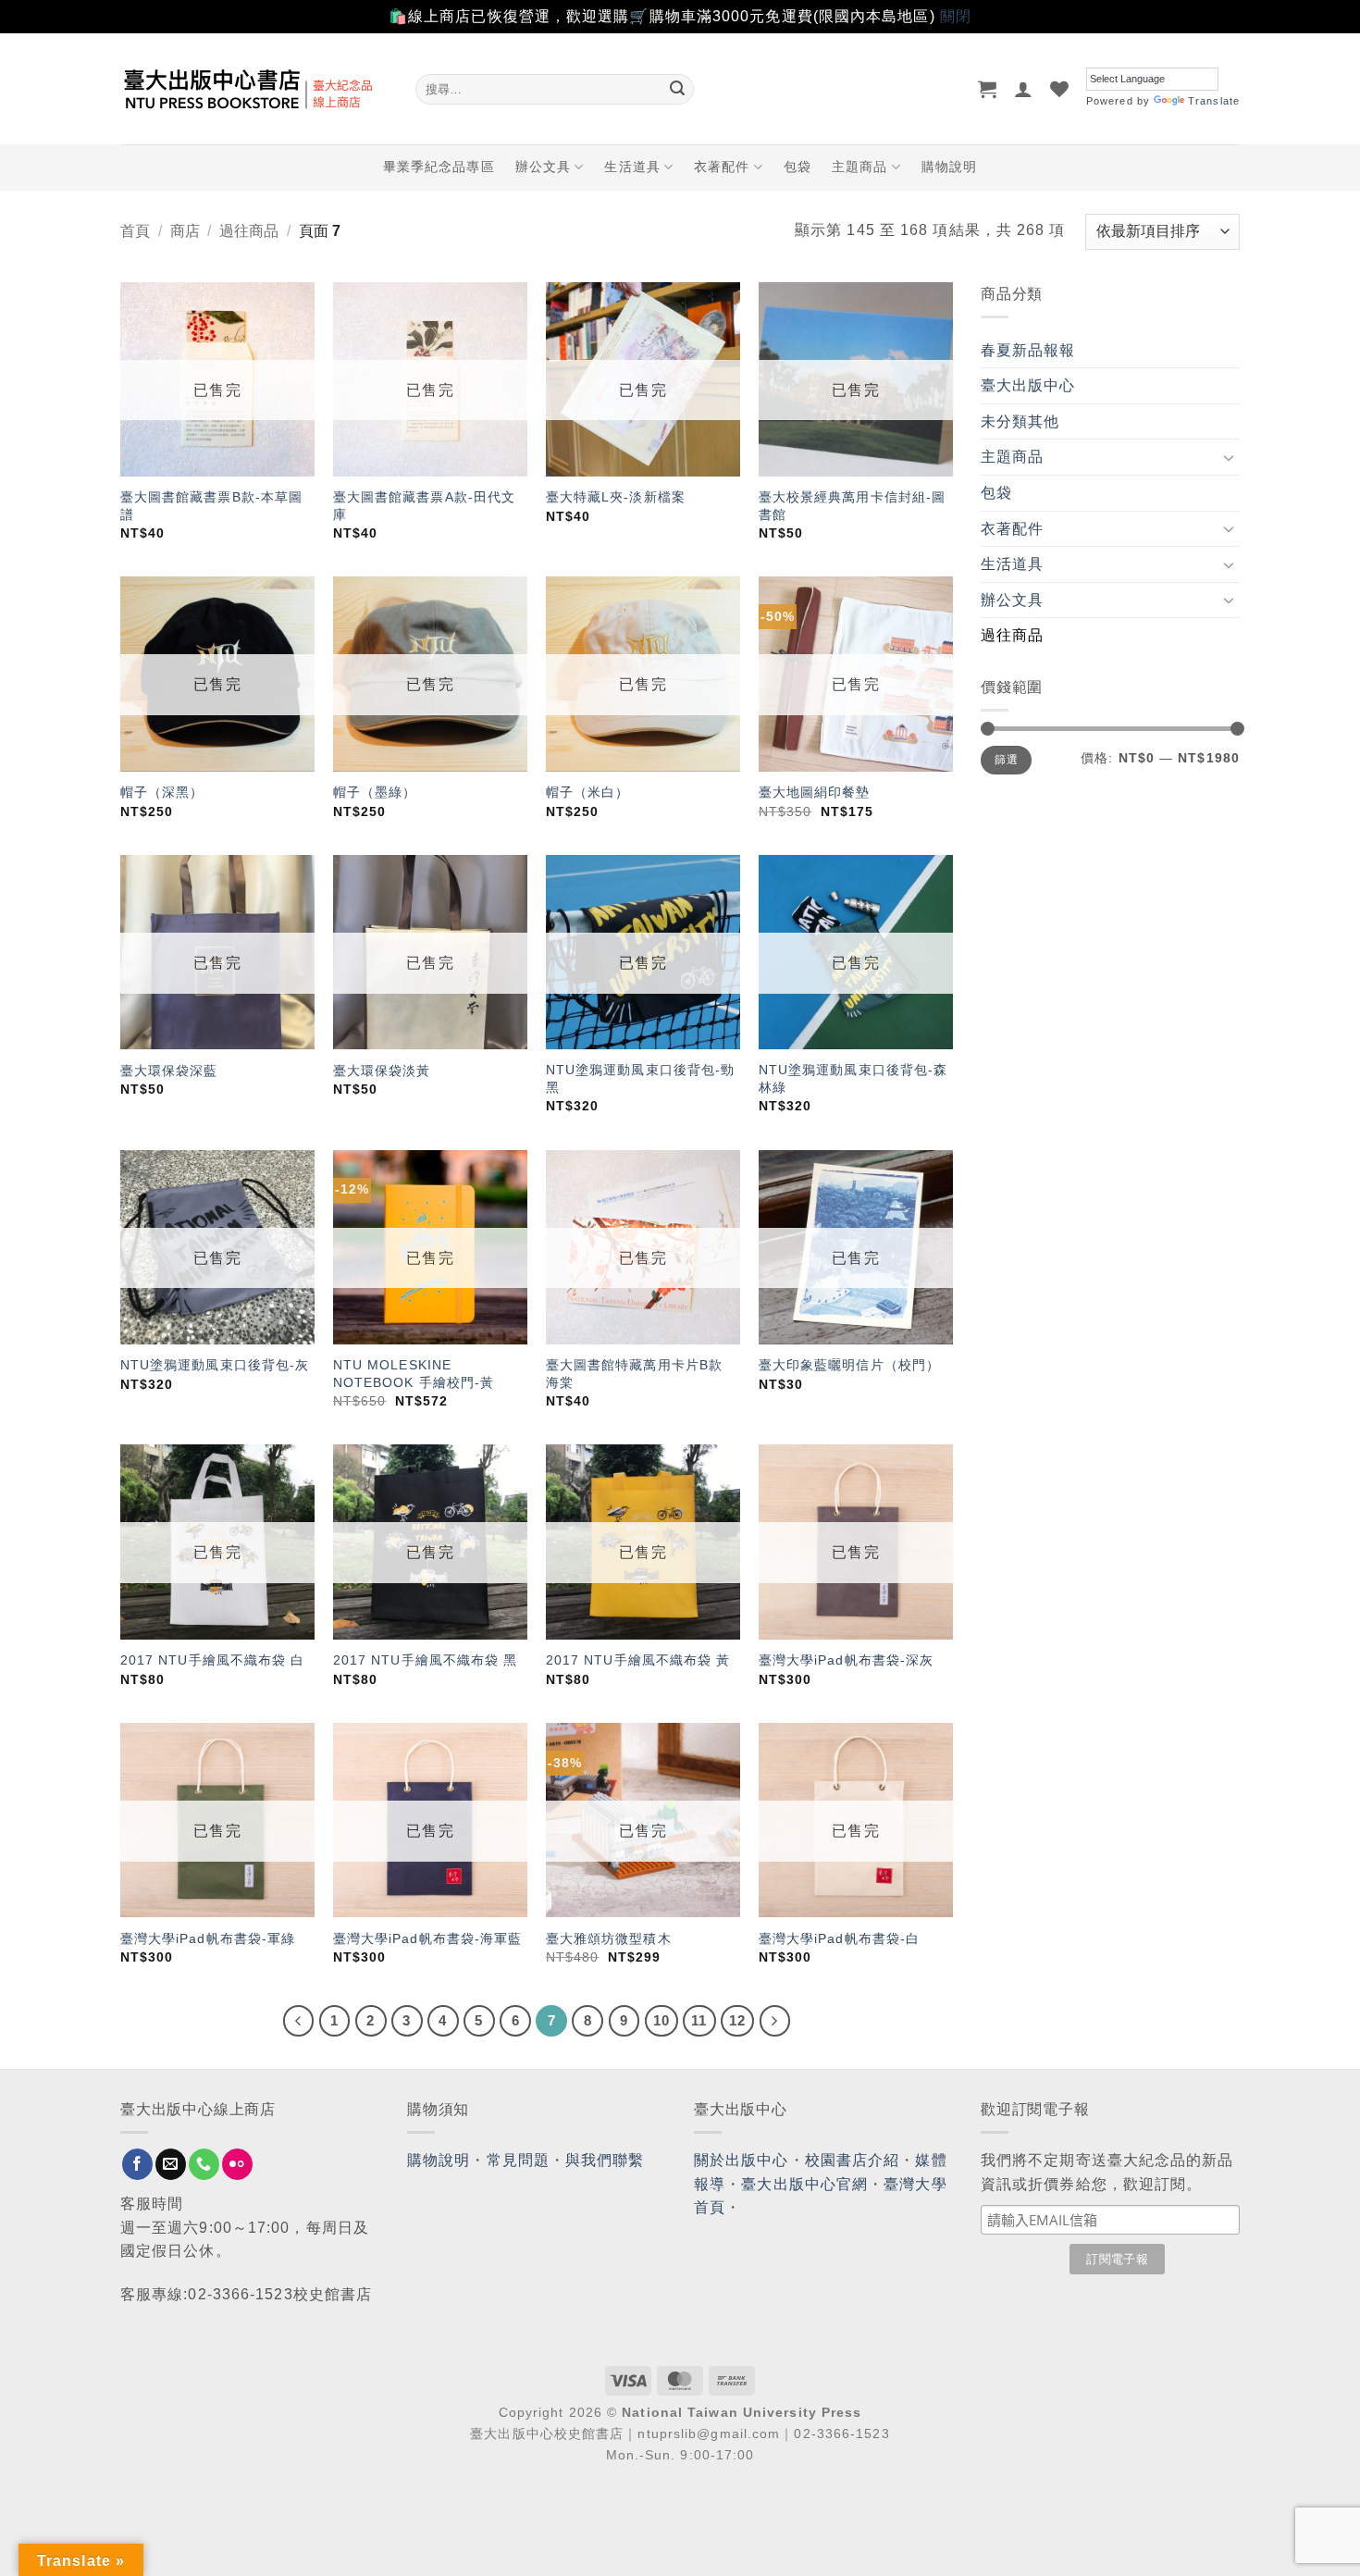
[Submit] (677, 89)
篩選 (1006, 760)
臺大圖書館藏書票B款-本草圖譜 (211, 506)
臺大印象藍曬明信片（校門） (849, 1365)
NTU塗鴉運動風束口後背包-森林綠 (853, 1078)
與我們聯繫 (605, 2160)
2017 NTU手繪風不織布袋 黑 (426, 1660)
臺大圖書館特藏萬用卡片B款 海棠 (634, 1374)
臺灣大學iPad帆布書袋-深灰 (847, 1660)
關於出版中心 (742, 2160)
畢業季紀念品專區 (439, 167)
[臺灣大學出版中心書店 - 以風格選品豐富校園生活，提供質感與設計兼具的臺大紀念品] (254, 89)
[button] (988, 89)
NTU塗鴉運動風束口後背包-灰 (215, 1365)
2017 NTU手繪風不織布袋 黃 (638, 1660)
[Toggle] (1229, 457)
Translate (1214, 101)
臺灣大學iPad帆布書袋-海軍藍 (428, 1938)
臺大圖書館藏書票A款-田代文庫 (424, 506)
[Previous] (299, 2021)
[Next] (775, 2021)
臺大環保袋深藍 (169, 1071)
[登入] (1024, 89)
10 (661, 2020)
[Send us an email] (171, 2164)
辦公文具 (543, 167)
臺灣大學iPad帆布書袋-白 (839, 1938)
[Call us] (204, 2164)
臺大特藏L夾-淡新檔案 (616, 497)
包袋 (797, 167)
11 (699, 2020)
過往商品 (249, 231)
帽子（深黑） (162, 792)
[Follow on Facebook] (137, 2164)
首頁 (135, 231)
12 (737, 2020)
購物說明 (949, 167)
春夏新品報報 (1028, 350)
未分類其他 (1020, 421)
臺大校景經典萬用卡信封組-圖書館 (852, 506)
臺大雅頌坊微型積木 (609, 1938)
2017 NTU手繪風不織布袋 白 (213, 1660)
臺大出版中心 (1028, 385)
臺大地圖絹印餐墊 (815, 792)
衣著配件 (722, 167)
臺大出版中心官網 (804, 2184)
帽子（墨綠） (375, 792)
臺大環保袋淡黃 (384, 1071)
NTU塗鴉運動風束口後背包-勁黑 (641, 1078)
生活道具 (632, 167)
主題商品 (859, 167)
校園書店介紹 (853, 2160)
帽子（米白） (588, 792)
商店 (185, 231)
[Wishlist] (1060, 89)
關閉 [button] (956, 16)
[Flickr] (237, 2164)
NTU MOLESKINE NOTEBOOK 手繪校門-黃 (414, 1374)
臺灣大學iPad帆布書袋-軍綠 (208, 1938)
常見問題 (518, 2160)
